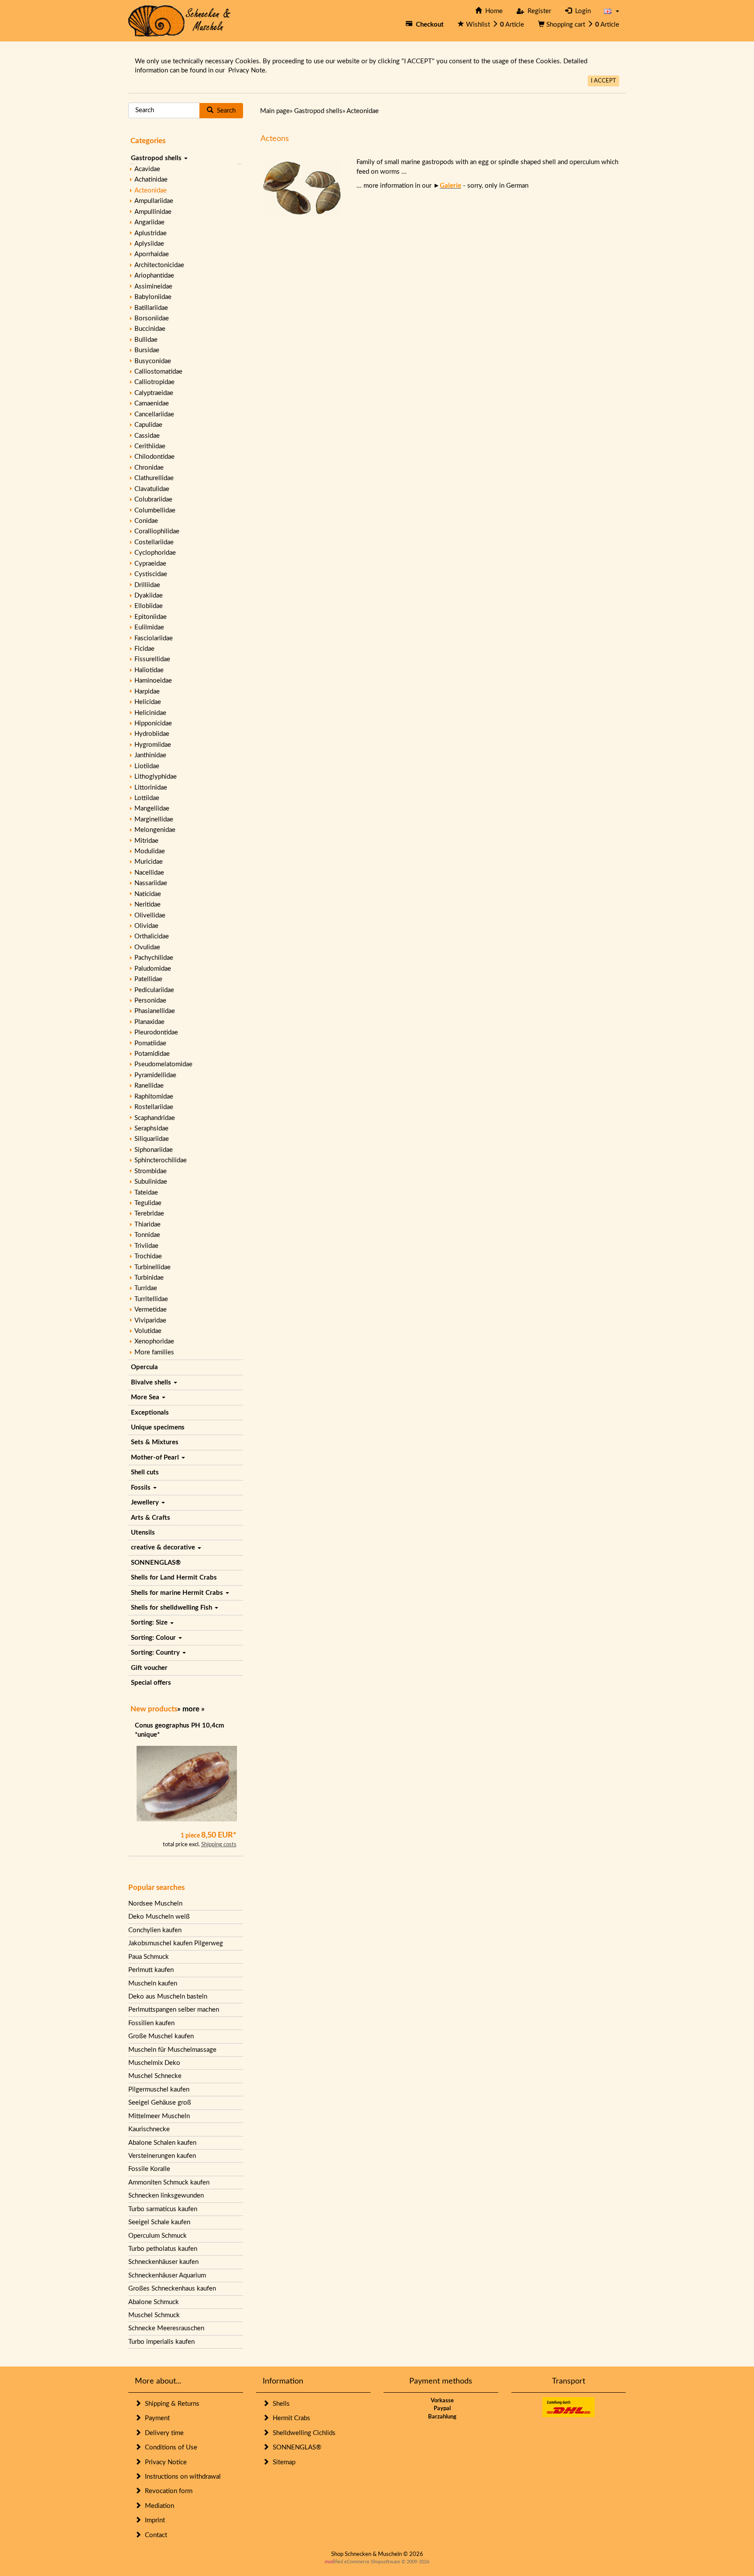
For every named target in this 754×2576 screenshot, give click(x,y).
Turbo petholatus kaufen (163, 2249)
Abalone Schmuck (154, 2302)
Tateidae (146, 1193)
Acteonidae (151, 191)
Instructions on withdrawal (181, 2477)
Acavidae (147, 169)
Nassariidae (151, 883)
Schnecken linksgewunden (166, 2196)
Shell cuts (145, 1472)
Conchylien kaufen (155, 1930)
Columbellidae (155, 510)
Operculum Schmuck (158, 2236)
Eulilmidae (149, 627)
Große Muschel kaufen (161, 2036)
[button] (612, 11)
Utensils (143, 1533)
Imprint (153, 2520)
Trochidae (148, 1256)
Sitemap (282, 2462)
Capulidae (148, 425)
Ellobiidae (149, 606)
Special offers (151, 1683)
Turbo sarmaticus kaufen (163, 2209)
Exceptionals (150, 1413)
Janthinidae (150, 755)
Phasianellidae (155, 1011)
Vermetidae (151, 1310)
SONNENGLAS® (156, 1563)
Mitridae (146, 841)
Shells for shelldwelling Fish (172, 1608)
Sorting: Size (150, 1623)
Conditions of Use (169, 2447)
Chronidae (149, 468)
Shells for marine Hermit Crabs (178, 1593)
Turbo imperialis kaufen (161, 2342)
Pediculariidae (154, 990)
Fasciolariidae (154, 638)
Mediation (158, 2506)
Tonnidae (147, 1235)
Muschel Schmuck (154, 2315)
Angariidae (149, 222)
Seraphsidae (151, 1128)
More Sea (146, 1397)
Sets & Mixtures (155, 1442)
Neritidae (147, 905)
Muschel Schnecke (155, 2076)
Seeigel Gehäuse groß (160, 2103)
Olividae (146, 926)
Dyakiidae (149, 596)
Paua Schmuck (149, 1957)
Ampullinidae (153, 212)
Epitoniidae (151, 617)
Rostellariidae (154, 1107)
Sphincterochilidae (161, 1160)
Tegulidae (148, 1203)
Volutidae (148, 1331)
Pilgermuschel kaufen (159, 2090)
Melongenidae (155, 830)
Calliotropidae (154, 382)
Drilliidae (147, 585)
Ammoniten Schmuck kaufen (169, 2183)
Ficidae (144, 649)
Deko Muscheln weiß (159, 1917)
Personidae (150, 1001)
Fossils (142, 1488)
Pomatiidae (150, 1043)
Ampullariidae (154, 201)
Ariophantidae (154, 276)
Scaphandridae (155, 1118)
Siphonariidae (154, 1150)
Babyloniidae (153, 297)
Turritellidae (151, 1299)
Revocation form (167, 2491)
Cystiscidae (151, 574)
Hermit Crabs (290, 2418)
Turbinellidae (153, 1267)
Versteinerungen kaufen (162, 2156)
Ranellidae (149, 1086)
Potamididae (152, 1054)
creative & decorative (164, 1547)
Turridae (146, 1288)
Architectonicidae (159, 265)
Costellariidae (154, 542)
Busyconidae (153, 361)
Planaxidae (149, 1022)
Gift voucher (149, 1668)
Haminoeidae (153, 681)
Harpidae (147, 692)
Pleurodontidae (156, 1032)
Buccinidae (150, 329)
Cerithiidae (150, 446)
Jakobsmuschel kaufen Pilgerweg (176, 1943)
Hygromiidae (153, 745)
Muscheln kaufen (153, 1984)
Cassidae (147, 436)
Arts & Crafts (151, 1518)
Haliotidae (149, 670)
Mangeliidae (152, 809)
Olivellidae (150, 915)
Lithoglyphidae (156, 777)
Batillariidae (151, 308)
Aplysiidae (149, 244)
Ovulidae (147, 947)
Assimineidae (153, 287)
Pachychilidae (154, 958)
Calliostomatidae (158, 372)
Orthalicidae (152, 936)
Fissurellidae (152, 659)
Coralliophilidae (157, 531)
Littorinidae (151, 788)
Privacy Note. (248, 70)
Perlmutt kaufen (151, 1970)
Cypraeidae (150, 564)
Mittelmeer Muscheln (159, 2116)
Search (224, 111)
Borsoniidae (152, 318)
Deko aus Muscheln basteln (168, 1997)
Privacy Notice (164, 2462)
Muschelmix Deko (154, 2063)
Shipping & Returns (170, 2404)
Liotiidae (147, 766)
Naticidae (148, 894)
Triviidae (146, 1246)
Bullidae (146, 340)
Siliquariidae (152, 1139)
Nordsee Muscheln (155, 1904)
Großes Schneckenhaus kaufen (172, 2289)
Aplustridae (151, 233)
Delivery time (163, 2433)
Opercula (144, 1367)
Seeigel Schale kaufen (159, 2222)
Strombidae (151, 1171)
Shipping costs (219, 1845)
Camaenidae (152, 404)
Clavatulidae (152, 489)
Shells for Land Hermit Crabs (174, 1578)
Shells (279, 2404)
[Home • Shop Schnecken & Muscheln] (180, 20)
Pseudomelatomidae (163, 1064)
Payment (156, 2418)
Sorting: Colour (154, 1638)
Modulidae (150, 851)
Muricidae (149, 862)
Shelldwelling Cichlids (302, 2433)
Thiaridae (147, 1224)
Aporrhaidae (152, 254)
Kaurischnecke (149, 2129)
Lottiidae (147, 798)
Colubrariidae (153, 500)
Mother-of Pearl (156, 1458)
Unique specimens (158, 1427)
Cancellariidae (154, 414)
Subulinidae (151, 1182)
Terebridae (149, 1214)
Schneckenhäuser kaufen (163, 2262)
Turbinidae (149, 1278)
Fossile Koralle (149, 2169)
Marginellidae (154, 819)
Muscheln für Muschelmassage (172, 2050)
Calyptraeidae (154, 393)
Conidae (146, 521)
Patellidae (148, 979)
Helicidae (148, 702)
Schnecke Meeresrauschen (166, 2328)
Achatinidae (151, 180)
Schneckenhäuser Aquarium (167, 2275)
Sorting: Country (156, 1653)
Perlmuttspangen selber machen (174, 2010)
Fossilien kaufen (151, 2023)
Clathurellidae (154, 478)
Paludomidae (153, 969)
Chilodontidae (154, 457)
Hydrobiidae (152, 734)
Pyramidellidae (155, 1075)
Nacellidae (149, 873)
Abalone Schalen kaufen (162, 2143)
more (191, 1709)
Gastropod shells (157, 158)
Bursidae (147, 350)
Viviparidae (150, 1321)
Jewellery (146, 1503)
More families (154, 1352)
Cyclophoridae (155, 553)
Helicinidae (150, 713)
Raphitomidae (154, 1097)
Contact (154, 2535)
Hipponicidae (153, 723)
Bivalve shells (152, 1382)
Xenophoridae (154, 1341)
